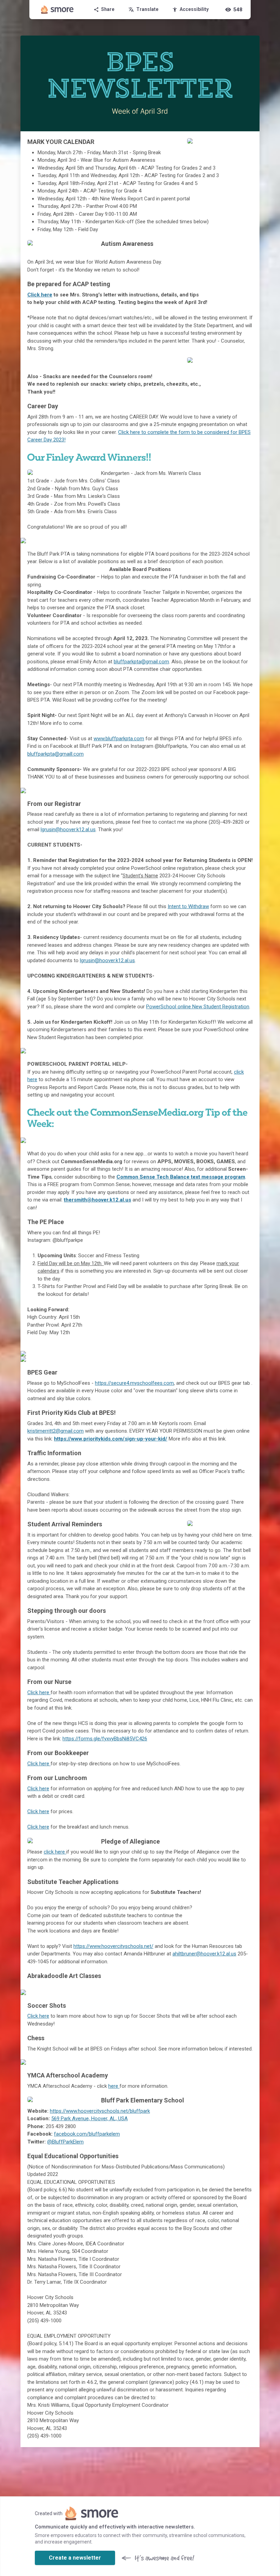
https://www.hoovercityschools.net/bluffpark (100, 2111)
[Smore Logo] (57, 10)
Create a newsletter (75, 2558)
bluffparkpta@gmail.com (141, 662)
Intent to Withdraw (188, 906)
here (114, 2086)
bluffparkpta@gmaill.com (55, 754)
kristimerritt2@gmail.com (55, 1431)
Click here (40, 295)
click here (55, 1852)
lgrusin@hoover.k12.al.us (68, 829)
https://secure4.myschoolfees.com (134, 1383)
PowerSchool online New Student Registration (198, 1007)
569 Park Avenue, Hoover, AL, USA (89, 2119)
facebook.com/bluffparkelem (87, 2134)
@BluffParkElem (65, 2142)
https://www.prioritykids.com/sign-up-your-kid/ (111, 1439)
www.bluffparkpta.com (119, 739)
